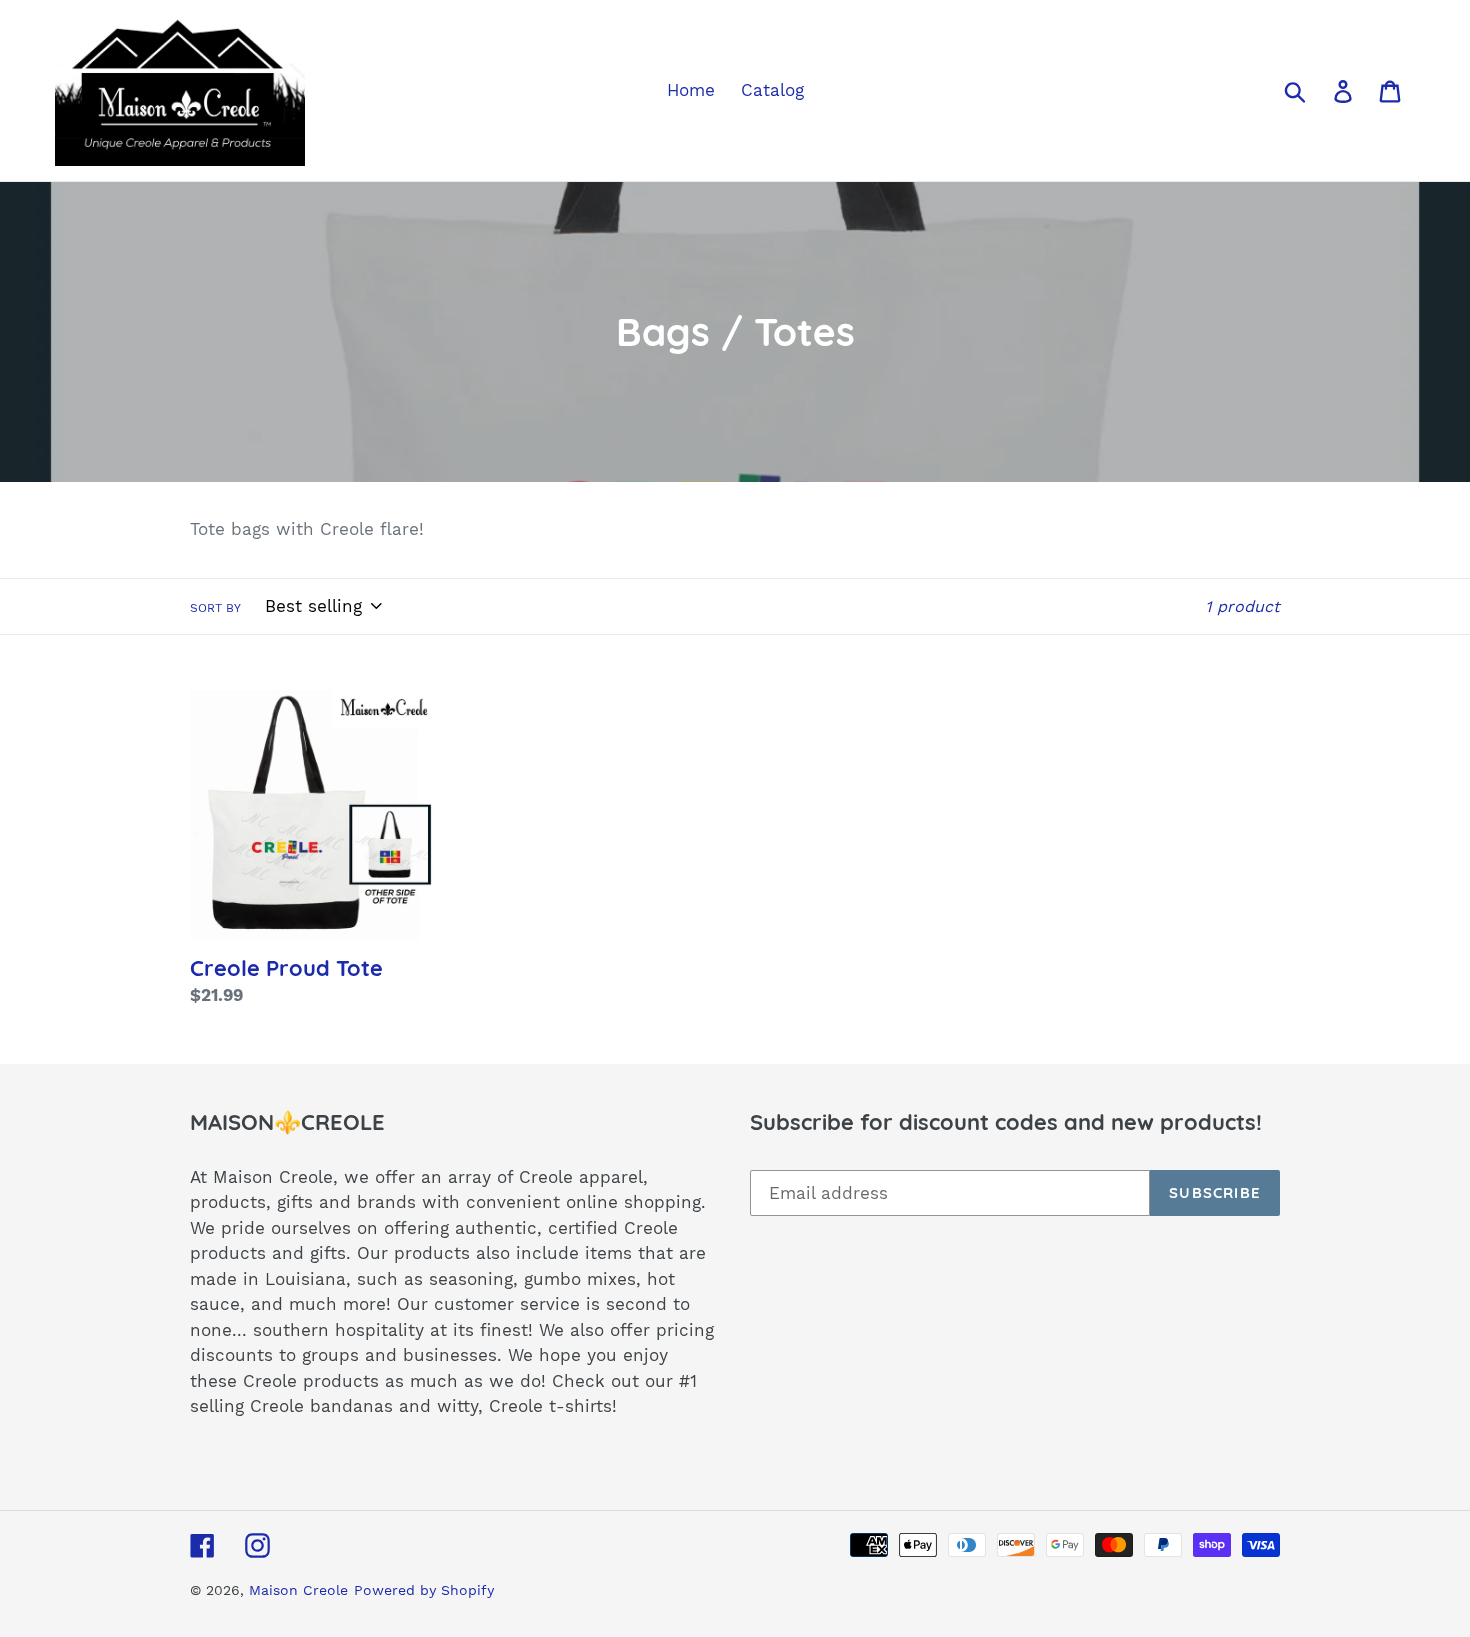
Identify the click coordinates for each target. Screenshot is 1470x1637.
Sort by (215, 608)
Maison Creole (298, 1590)
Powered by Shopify (424, 1590)
